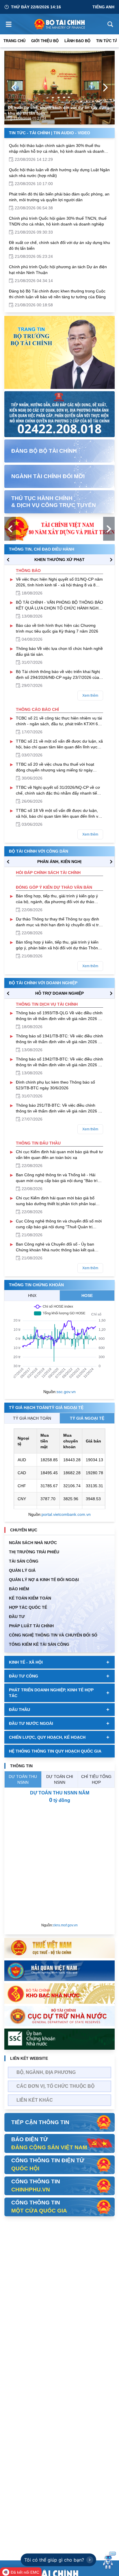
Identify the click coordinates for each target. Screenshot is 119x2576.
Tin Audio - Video (72, 133)
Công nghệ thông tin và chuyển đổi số (53, 1635)
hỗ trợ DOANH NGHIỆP (59, 993)
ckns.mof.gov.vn (65, 1925)
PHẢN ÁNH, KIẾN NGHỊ (59, 862)
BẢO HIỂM (19, 1589)
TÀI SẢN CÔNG (24, 1561)
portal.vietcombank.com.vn (66, 1514)
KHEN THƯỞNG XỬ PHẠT (59, 560)
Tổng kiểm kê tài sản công (39, 1644)
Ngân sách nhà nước (33, 1543)
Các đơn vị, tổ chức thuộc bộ (55, 2086)
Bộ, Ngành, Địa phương (46, 2072)
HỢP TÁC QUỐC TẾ (28, 1607)
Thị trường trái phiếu (34, 1552)
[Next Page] (105, 87)
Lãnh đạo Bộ (77, 41)
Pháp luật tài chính (31, 1626)
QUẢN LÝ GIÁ (22, 1570)
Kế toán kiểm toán (30, 1598)
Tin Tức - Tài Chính (29, 133)
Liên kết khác (35, 2100)
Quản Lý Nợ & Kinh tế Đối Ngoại (44, 1580)
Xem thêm (90, 696)
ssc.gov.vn (66, 1392)
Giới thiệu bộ (45, 41)
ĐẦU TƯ (17, 1617)
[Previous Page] (14, 87)
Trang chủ (14, 41)
